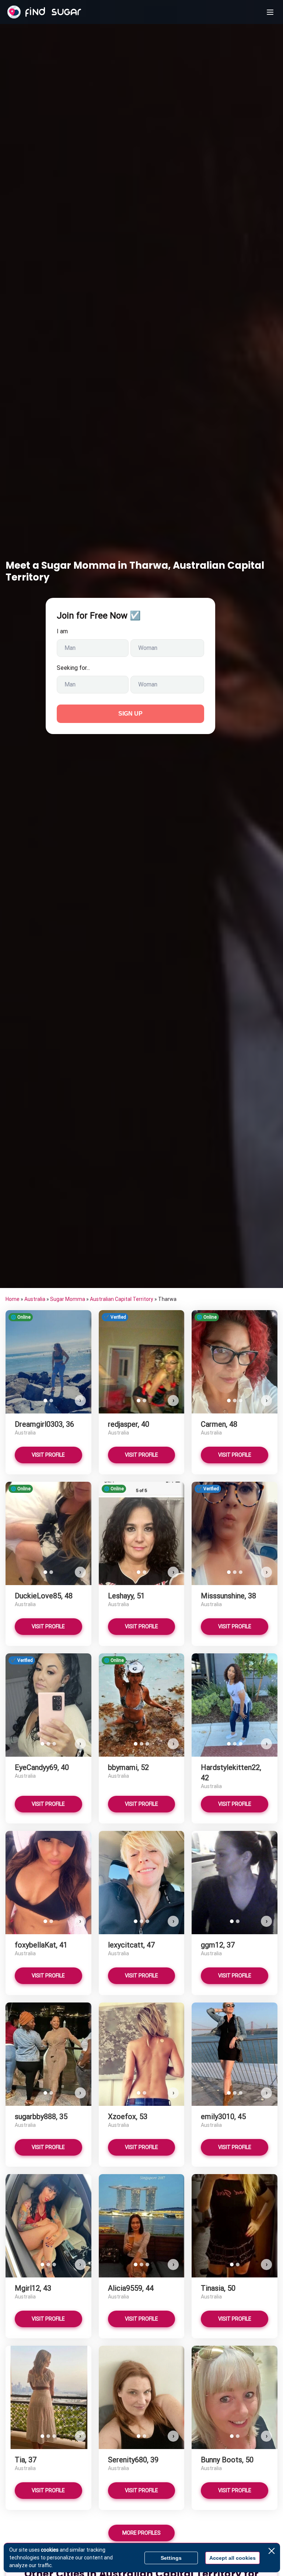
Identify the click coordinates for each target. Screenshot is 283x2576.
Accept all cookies (233, 2558)
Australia (35, 1299)
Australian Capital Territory (122, 1299)
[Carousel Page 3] (241, 1401)
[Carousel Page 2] (51, 1401)
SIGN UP (130, 714)
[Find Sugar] (44, 12)
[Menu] (270, 12)
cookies (50, 2550)
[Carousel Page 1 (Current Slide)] (45, 1401)
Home (13, 1299)
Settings (171, 2558)
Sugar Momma (68, 1299)
